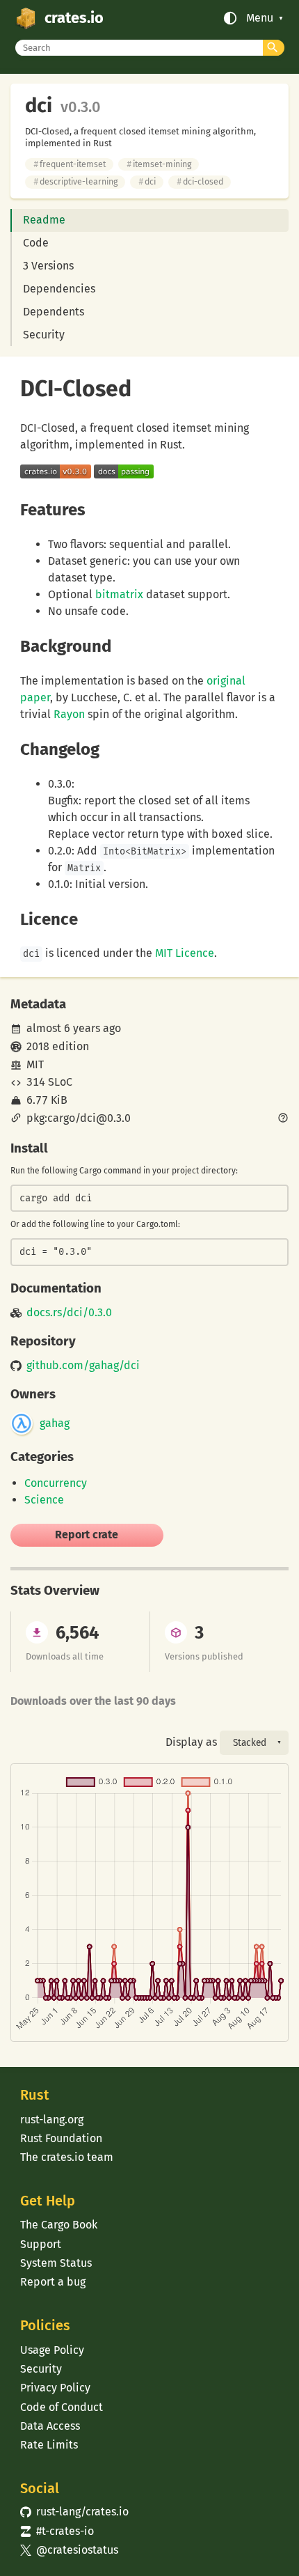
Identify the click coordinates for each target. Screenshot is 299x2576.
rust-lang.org (52, 2120)
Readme (44, 220)
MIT (35, 1064)
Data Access (50, 2426)
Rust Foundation (61, 2138)
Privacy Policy (55, 2388)
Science (44, 1500)
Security (44, 335)
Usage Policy (52, 2350)
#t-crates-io (57, 2531)
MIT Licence (185, 953)
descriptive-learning (75, 181)
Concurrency (56, 1483)
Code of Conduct (62, 2407)
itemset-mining (159, 164)
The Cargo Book (59, 2225)
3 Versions (48, 266)
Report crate (87, 1535)
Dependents (54, 312)
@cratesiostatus (69, 2550)
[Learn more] (283, 1119)
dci (147, 181)
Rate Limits (49, 2445)
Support (41, 2244)
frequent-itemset (70, 164)
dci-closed (200, 181)
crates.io (74, 18)
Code (36, 243)
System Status (56, 2263)
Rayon (69, 714)
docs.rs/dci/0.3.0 (69, 1313)
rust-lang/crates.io (74, 2512)
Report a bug (53, 2282)
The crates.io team (67, 2157)
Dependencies (59, 289)
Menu (260, 18)
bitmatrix (119, 594)
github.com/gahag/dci (83, 1366)
